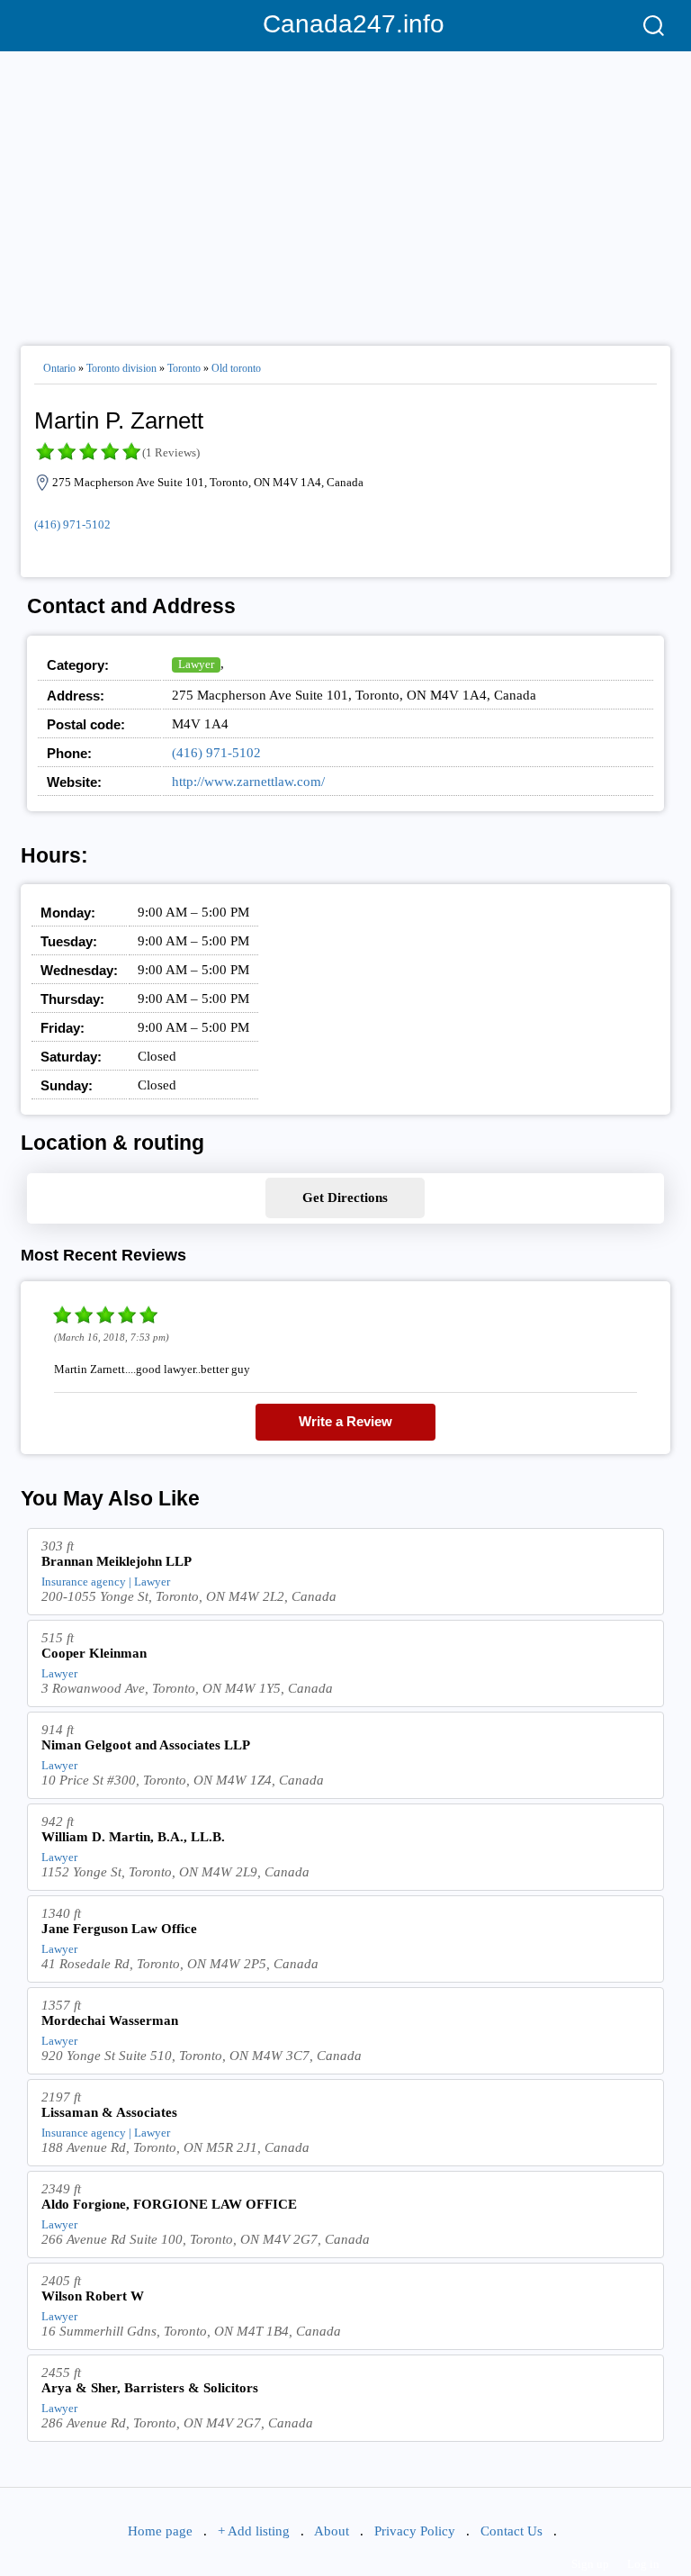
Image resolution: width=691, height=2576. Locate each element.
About (332, 2531)
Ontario (59, 368)
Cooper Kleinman (94, 1653)
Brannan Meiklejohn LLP (117, 1561)
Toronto (184, 368)
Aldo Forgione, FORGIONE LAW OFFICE (169, 2204)
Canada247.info (346, 24)
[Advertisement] (345, 191)
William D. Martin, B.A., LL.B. (133, 1837)
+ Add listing (254, 2531)
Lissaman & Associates (109, 2112)
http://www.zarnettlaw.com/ (248, 782)
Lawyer (196, 664)
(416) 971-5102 (72, 524)
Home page (160, 2531)
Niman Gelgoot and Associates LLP (146, 1745)
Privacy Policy (415, 2531)
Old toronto (236, 368)
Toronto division (121, 368)
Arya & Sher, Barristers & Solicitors (150, 2388)
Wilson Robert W (93, 2296)
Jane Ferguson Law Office (119, 1929)
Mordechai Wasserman (110, 2020)
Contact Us (512, 2531)
